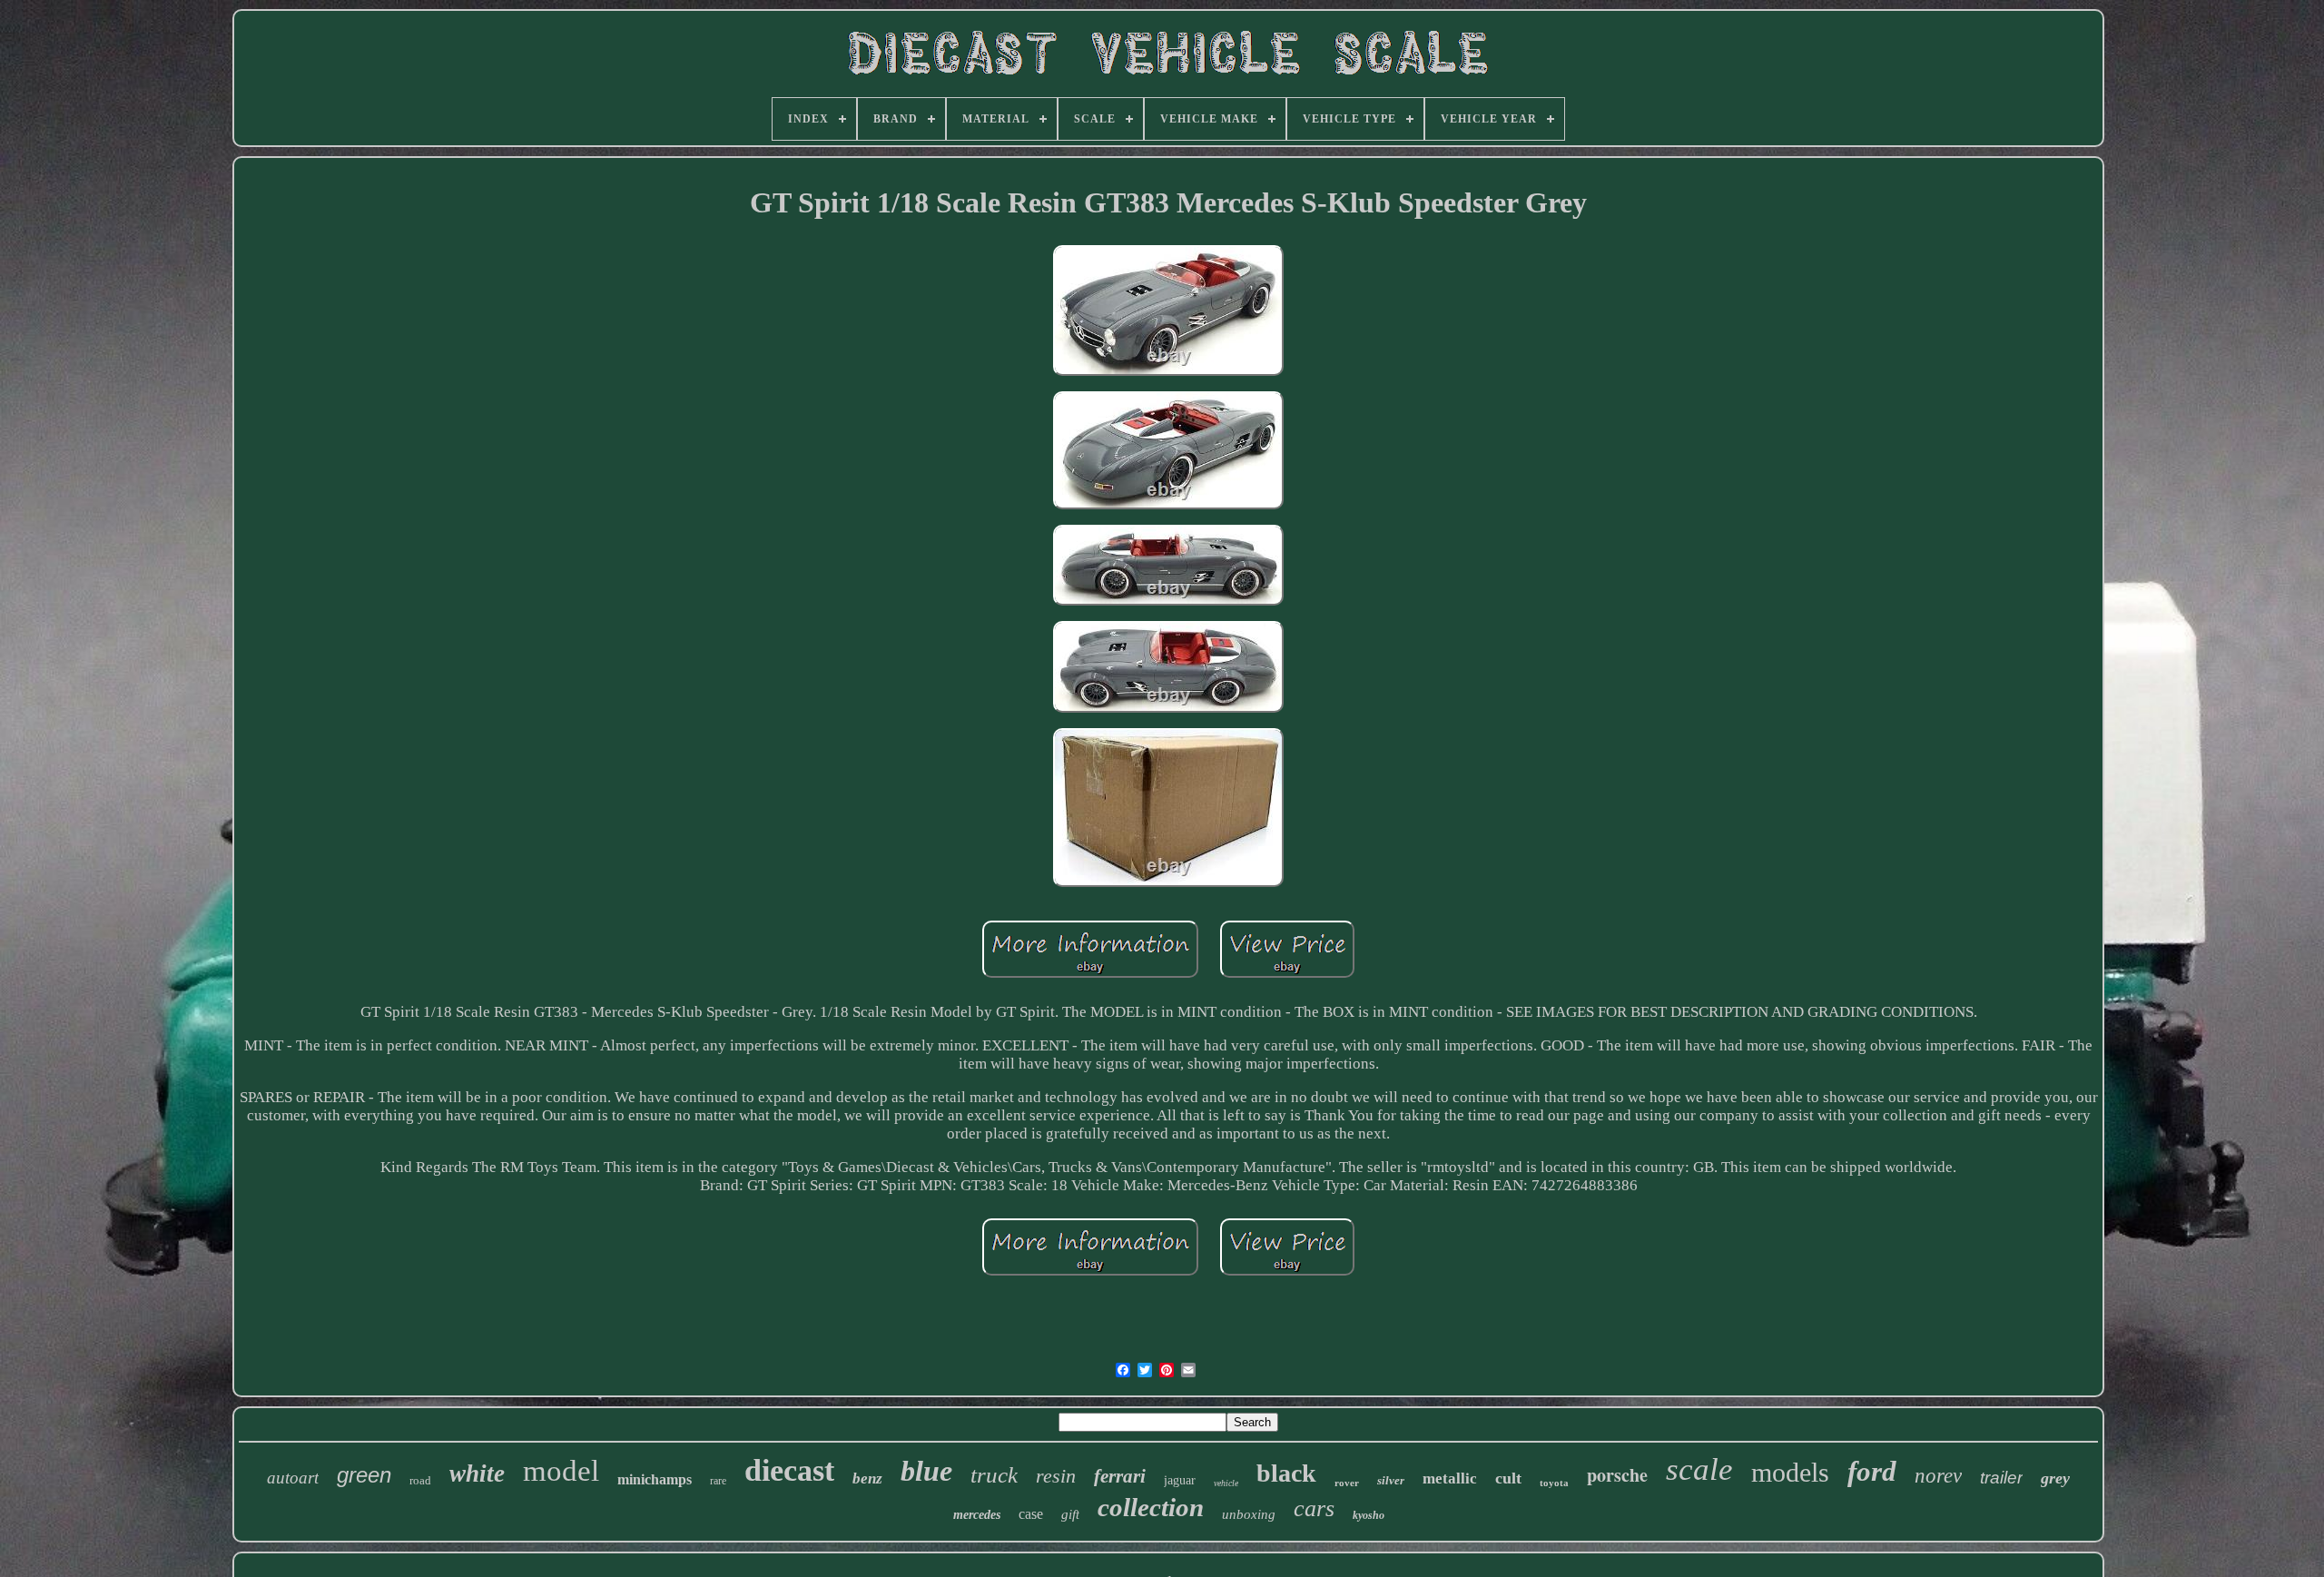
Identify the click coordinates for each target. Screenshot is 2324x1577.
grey (2055, 1478)
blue (926, 1471)
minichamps (655, 1479)
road (420, 1480)
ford (1872, 1471)
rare (718, 1481)
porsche (1617, 1475)
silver (1391, 1480)
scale (1699, 1469)
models (1790, 1472)
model (561, 1471)
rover (1347, 1483)
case (1031, 1514)
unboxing (1249, 1514)
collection (1151, 1507)
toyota (1554, 1483)
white (477, 1474)
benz (867, 1478)
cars (1314, 1508)
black (1286, 1473)
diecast (789, 1470)
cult (1508, 1478)
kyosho (1369, 1515)
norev (1938, 1476)
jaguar (1180, 1480)
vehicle (1226, 1483)
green (364, 1475)
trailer (2001, 1478)
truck (994, 1475)
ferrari (1120, 1476)
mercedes (977, 1515)
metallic (1450, 1478)
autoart (293, 1478)
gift (1070, 1514)
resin (1056, 1476)
